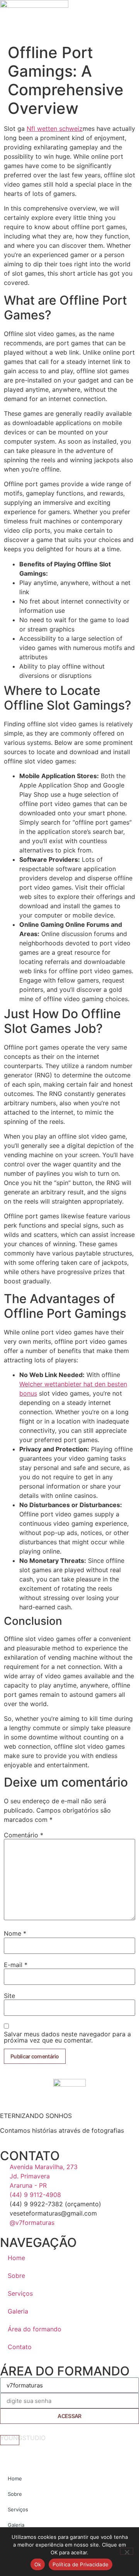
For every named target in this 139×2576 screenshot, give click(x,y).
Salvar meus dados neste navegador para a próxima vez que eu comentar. (67, 2037)
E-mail (16, 1965)
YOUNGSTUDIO (23, 2438)
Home (16, 2258)
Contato (20, 2347)
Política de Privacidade (81, 2564)
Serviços (20, 2293)
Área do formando (35, 2329)
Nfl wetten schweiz (55, 129)
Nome (15, 1933)
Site (9, 1996)
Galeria (18, 2311)
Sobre (16, 2276)
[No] (127, 2551)
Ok (38, 2564)
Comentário (24, 1835)
